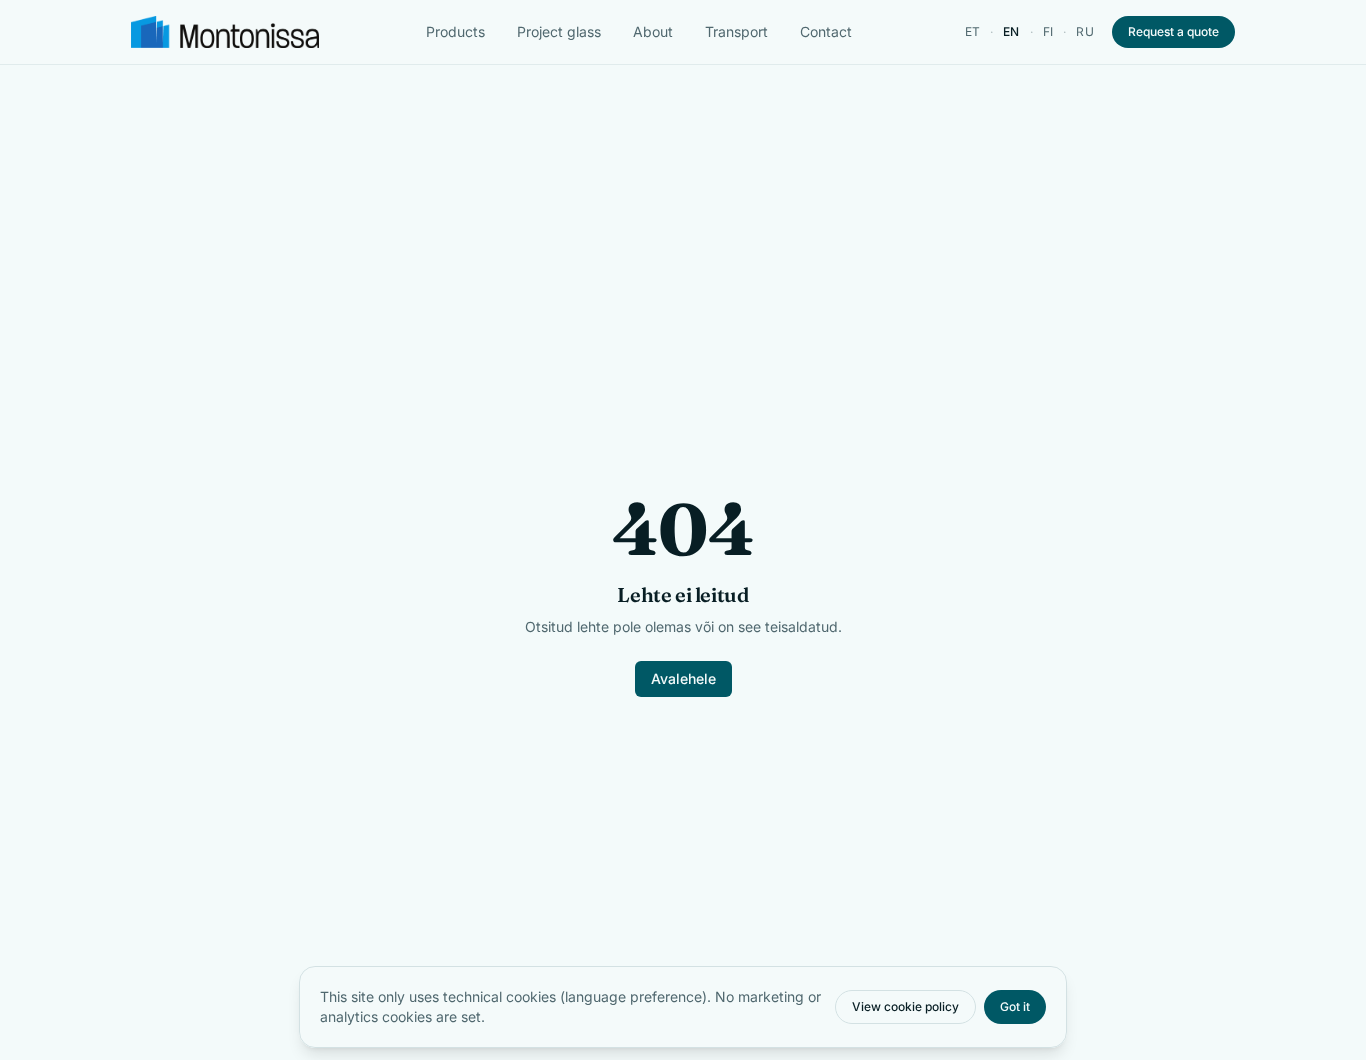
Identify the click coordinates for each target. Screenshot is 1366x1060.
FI (1048, 31)
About (653, 31)
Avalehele (683, 678)
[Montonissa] (225, 32)
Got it (1015, 1006)
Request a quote (1173, 31)
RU (1085, 31)
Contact (826, 31)
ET (973, 31)
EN (1011, 31)
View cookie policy (905, 1006)
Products (455, 31)
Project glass (559, 31)
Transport (736, 31)
